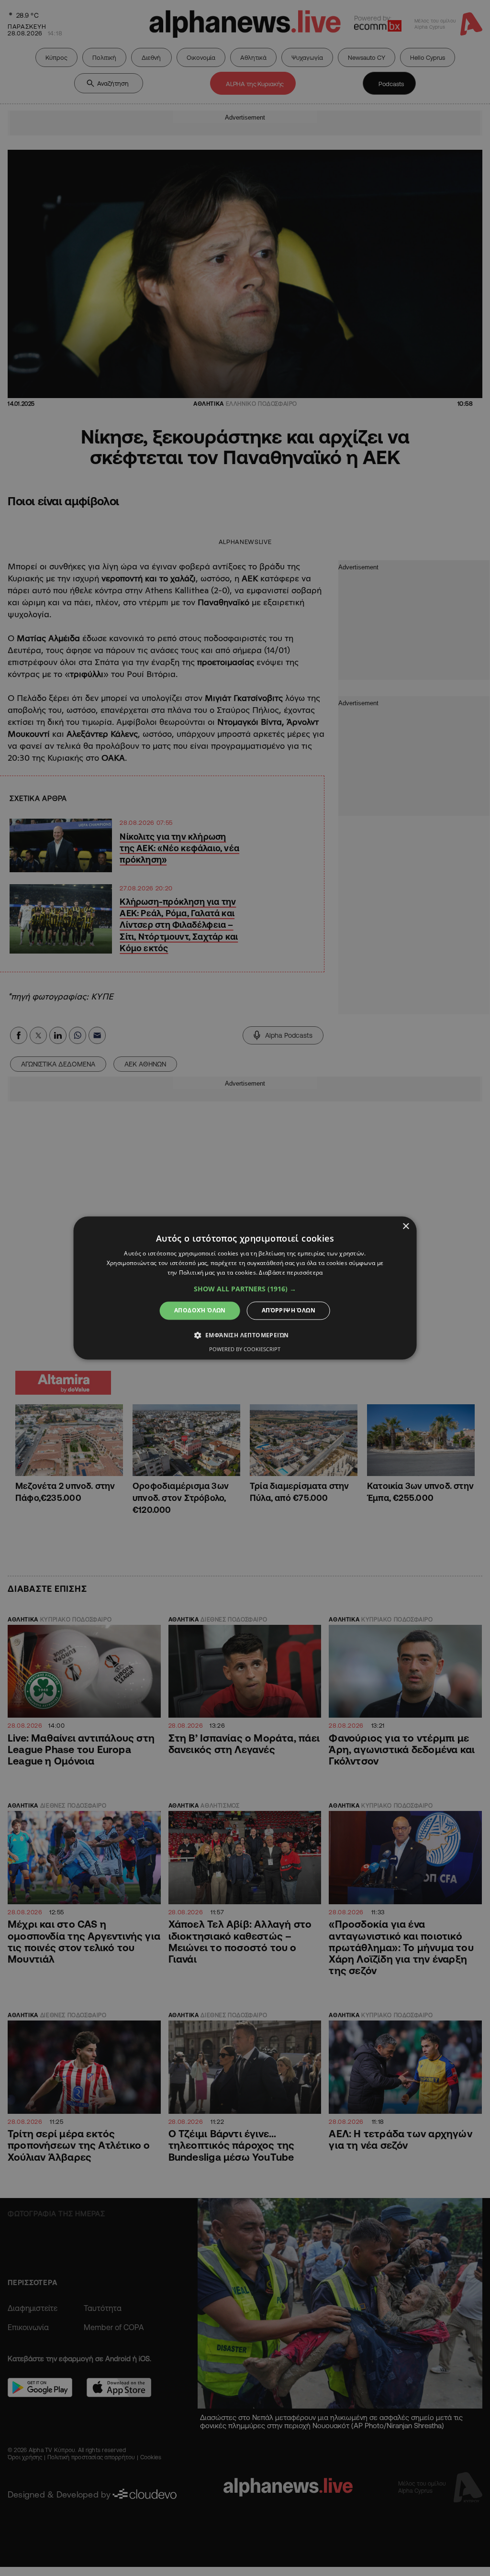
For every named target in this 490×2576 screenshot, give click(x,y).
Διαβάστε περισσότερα (291, 1272)
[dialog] (245, 1288)
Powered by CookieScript (245, 1349)
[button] (245, 1289)
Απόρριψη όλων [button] (289, 1310)
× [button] (406, 1227)
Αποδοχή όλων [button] (200, 1310)
